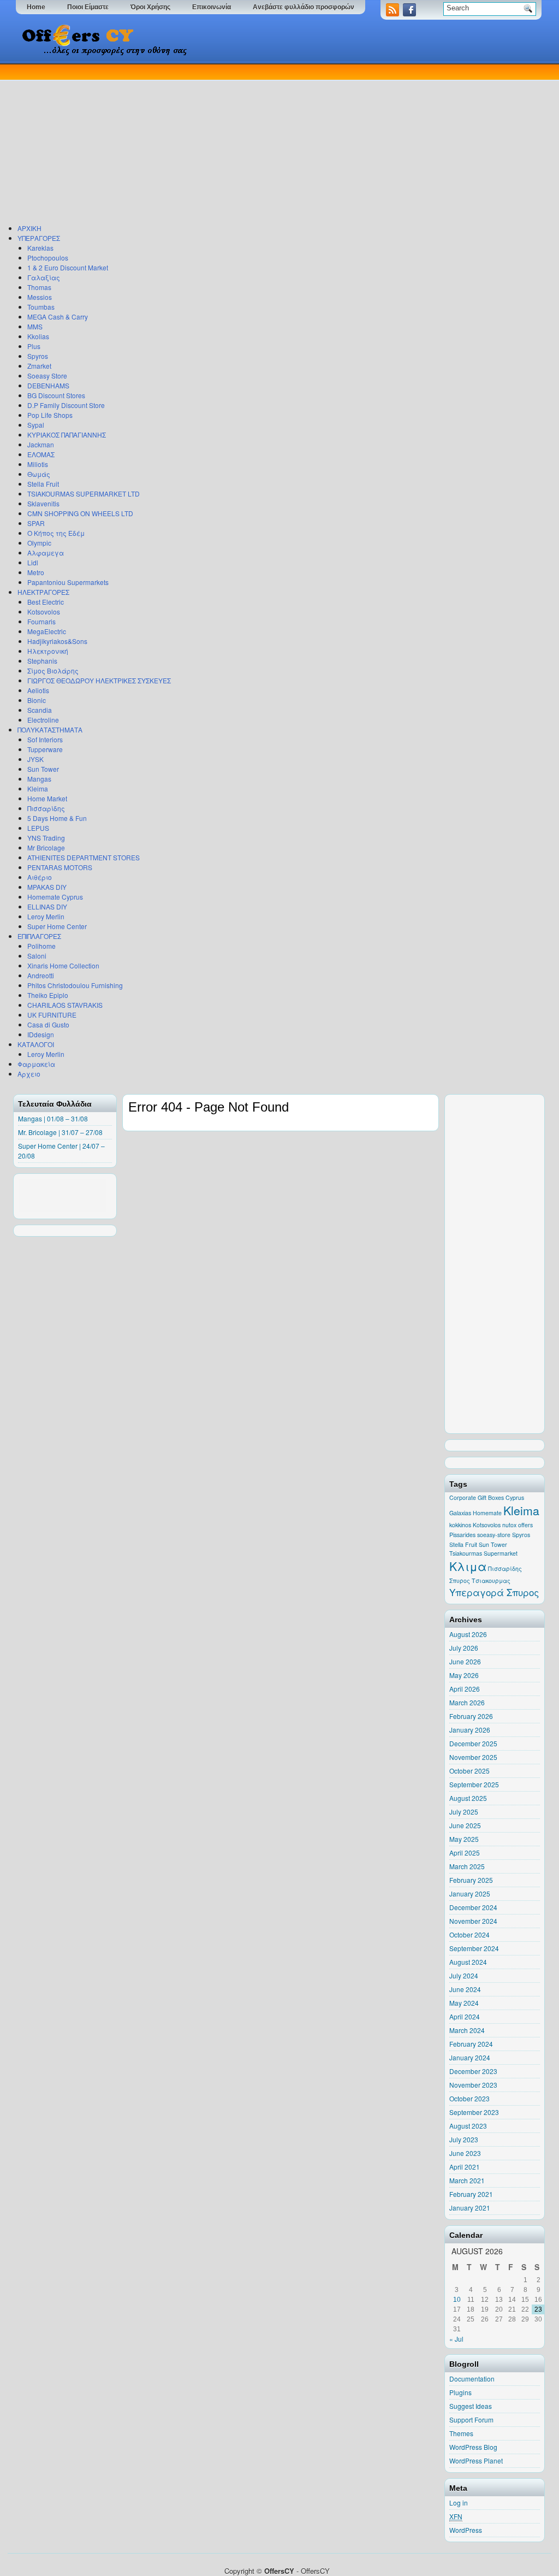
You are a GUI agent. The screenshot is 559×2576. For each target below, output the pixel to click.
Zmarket (39, 366)
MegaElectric (47, 631)
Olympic (39, 543)
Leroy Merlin (46, 916)
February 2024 (471, 2044)
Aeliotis (38, 690)
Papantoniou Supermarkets (68, 582)
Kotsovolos (44, 611)
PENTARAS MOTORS (60, 867)
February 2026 (471, 1716)
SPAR (36, 523)
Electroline (43, 720)
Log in (459, 2503)
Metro (36, 572)
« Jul (456, 2339)
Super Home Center (57, 926)
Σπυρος (460, 1581)
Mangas (39, 779)
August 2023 (468, 2126)
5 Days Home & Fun (57, 818)
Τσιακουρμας (491, 1581)
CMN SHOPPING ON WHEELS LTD (80, 513)
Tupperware (45, 749)
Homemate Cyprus (55, 897)
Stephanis (42, 661)
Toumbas (41, 307)
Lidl (33, 562)
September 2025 (474, 1784)
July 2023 (464, 2139)
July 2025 (464, 1812)
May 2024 (464, 2003)
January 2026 (470, 1730)
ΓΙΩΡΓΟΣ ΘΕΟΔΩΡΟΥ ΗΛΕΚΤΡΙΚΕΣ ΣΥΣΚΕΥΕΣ (99, 680)
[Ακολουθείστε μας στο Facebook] (411, 13)
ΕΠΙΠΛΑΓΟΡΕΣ (39, 936)
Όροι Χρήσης (150, 7)
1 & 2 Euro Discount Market (68, 267)
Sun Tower (43, 769)
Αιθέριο (40, 877)
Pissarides (462, 1535)
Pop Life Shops (50, 415)
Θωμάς (39, 474)
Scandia (40, 710)
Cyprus (515, 1497)
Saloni (37, 956)
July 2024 (464, 1975)
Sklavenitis (43, 503)
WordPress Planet (476, 2460)
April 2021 (465, 2167)
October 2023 (469, 2098)
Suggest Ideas (471, 2406)
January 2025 (470, 1893)
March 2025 (467, 1866)
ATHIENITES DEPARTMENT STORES (84, 857)
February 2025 (471, 1880)
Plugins (460, 2392)
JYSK (35, 759)
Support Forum (471, 2420)
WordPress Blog (473, 2447)
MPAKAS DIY (47, 887)
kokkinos (460, 1525)
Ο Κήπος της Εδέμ (56, 533)
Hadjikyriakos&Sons (57, 641)
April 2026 (465, 1689)
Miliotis (38, 464)
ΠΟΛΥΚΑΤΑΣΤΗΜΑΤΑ (50, 729)
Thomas (39, 287)
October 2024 (469, 1934)
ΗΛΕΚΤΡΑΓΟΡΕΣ (43, 592)
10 (457, 2300)
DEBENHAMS (48, 385)
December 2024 (473, 1907)
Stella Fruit (43, 484)
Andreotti (41, 975)
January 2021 (470, 2208)
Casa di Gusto (48, 1024)
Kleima (38, 788)
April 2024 (465, 2016)
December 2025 (473, 1743)
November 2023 (473, 2085)
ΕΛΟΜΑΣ (41, 454)
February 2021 (471, 2194)
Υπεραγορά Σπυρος (494, 1592)
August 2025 (468, 1798)
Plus (34, 346)
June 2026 (465, 1661)
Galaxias (460, 1513)
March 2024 (467, 2030)
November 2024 (473, 1921)
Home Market (47, 798)
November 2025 (473, 1757)
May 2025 (464, 1839)
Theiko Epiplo (48, 995)
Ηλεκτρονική (48, 651)
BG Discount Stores (56, 395)
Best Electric (46, 602)
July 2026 (464, 1648)
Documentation (472, 2379)
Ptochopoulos (48, 258)
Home (36, 7)
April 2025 (465, 1853)
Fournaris (41, 621)
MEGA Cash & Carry (58, 317)
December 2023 (473, 2071)
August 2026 (468, 1634)
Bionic (37, 700)
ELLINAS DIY (47, 906)
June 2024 (465, 1989)
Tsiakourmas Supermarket (483, 1553)
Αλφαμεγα (46, 553)
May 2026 (464, 1675)
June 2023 (465, 2153)
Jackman (41, 444)
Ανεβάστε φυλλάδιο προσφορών (304, 7)
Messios (40, 297)
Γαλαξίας (44, 277)
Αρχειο (29, 1074)
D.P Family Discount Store (66, 405)
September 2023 (474, 2112)
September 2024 (474, 1948)
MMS (35, 326)
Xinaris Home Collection (63, 965)
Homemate (487, 1513)
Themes (461, 2433)
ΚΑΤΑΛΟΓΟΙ (36, 1044)
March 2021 (467, 2180)
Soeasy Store (47, 376)
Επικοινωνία (212, 7)
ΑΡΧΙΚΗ (29, 228)
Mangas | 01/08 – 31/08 (53, 1118)
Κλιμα (468, 1566)
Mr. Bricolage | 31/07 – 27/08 (60, 1132)
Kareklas (40, 248)
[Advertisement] (277, 141)
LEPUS (38, 828)
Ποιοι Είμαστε (88, 7)
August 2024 (468, 1962)
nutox (509, 1525)
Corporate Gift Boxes (477, 1497)
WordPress (466, 2530)
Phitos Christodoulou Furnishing (75, 985)
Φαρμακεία (36, 1064)
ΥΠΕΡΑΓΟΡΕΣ (39, 238)
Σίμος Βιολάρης (53, 670)
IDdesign (41, 1034)
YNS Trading (46, 838)
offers (525, 1525)
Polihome (41, 946)
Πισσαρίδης (46, 808)
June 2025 (465, 1825)
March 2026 (467, 1702)
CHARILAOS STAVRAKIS (65, 1005)
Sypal (36, 425)
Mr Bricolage (46, 847)
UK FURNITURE (52, 1015)
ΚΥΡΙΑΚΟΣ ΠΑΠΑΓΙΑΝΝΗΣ (67, 435)
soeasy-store (494, 1535)
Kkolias (38, 336)
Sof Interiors (45, 739)
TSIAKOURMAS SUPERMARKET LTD (84, 494)
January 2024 (470, 2057)
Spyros (38, 356)
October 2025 (469, 1771)
